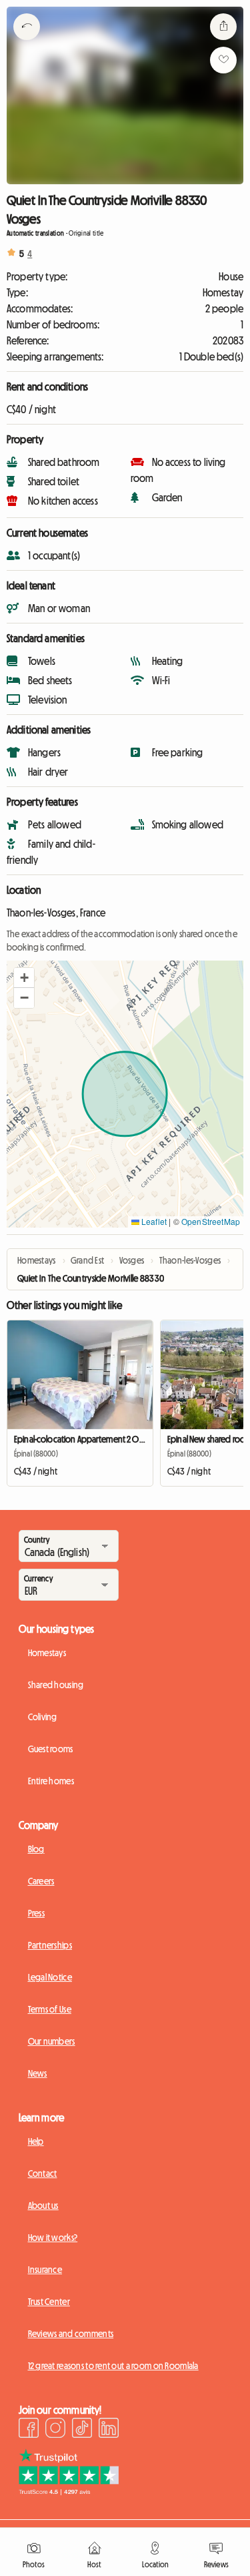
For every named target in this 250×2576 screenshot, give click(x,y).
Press (36, 1913)
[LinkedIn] (109, 2430)
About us (43, 2206)
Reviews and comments (71, 2334)
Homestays (47, 1653)
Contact (43, 2173)
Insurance (45, 2270)
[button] (24, 978)
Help (36, 2141)
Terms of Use (50, 2009)
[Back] (27, 43)
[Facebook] (29, 2430)
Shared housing (56, 1685)
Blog (36, 1849)
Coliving (43, 1717)
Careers (41, 1881)
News (38, 2073)
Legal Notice (50, 1977)
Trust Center (49, 2302)
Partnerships (50, 1945)
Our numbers (52, 2041)
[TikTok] (82, 2430)
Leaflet (153, 1221)
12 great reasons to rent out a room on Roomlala (113, 2366)
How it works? (53, 2238)
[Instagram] (55, 2430)
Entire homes (51, 1781)
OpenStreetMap (211, 1221)
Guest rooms (51, 1749)
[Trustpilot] (69, 2491)
